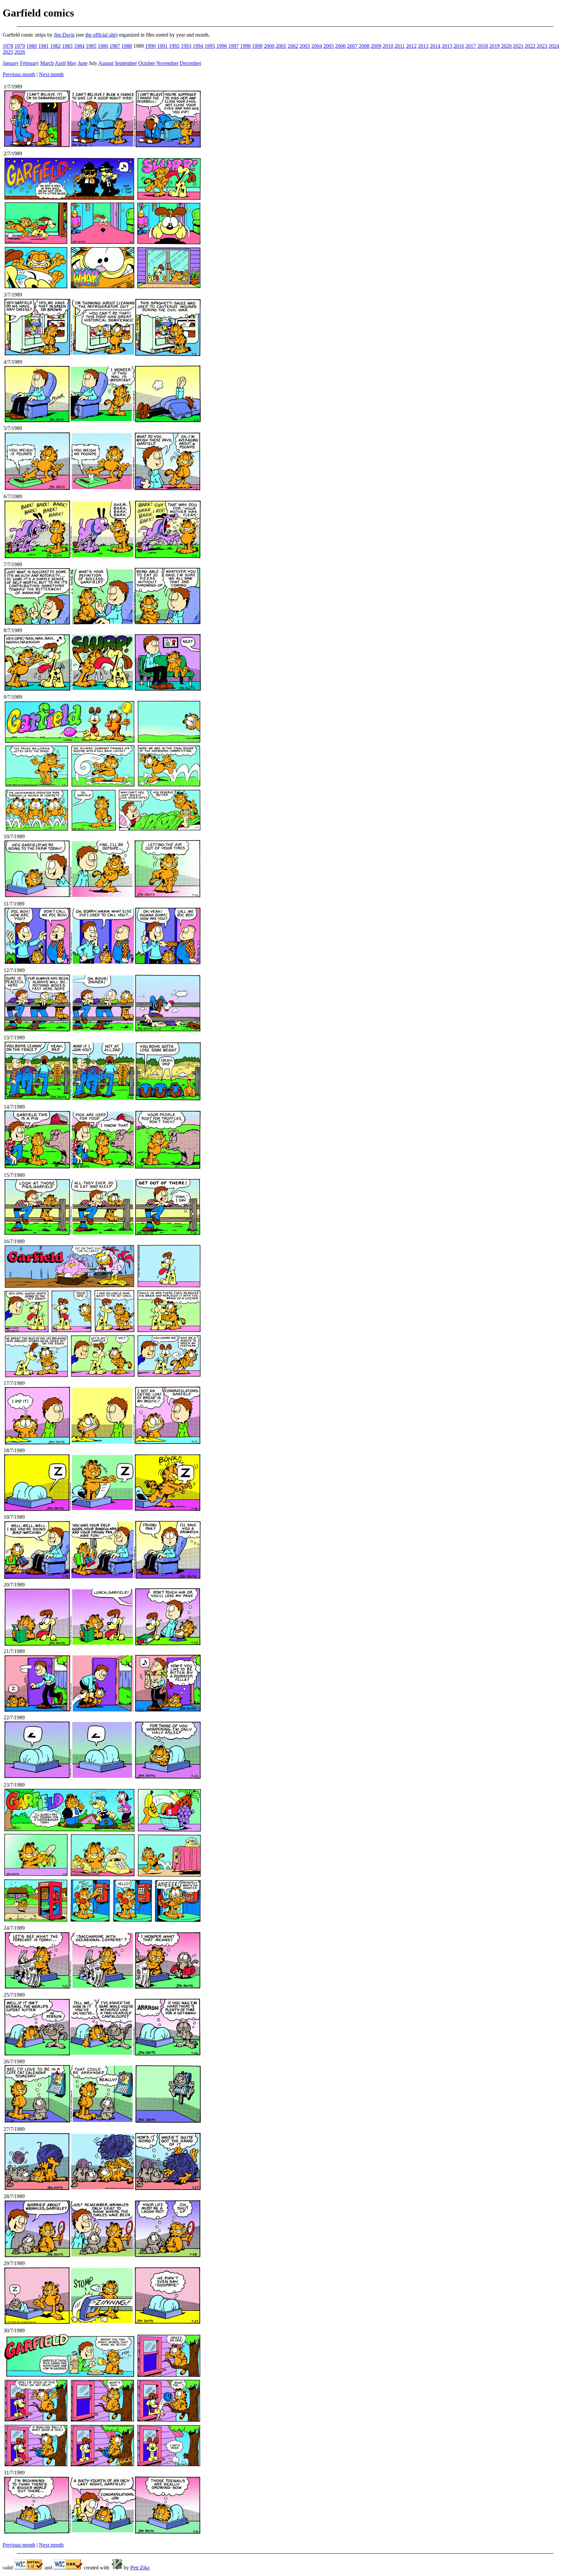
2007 (352, 46)
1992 (174, 46)
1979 (20, 46)
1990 (150, 46)
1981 (44, 46)
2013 (423, 46)
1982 (55, 46)
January (11, 63)
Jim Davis (64, 35)
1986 (103, 46)
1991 (162, 46)
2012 (411, 46)
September (126, 63)
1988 (127, 46)
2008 (364, 46)
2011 (400, 46)
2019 (494, 46)
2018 (483, 46)
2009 (376, 46)
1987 (115, 46)
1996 (222, 46)
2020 (506, 46)
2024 (554, 46)
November (167, 63)
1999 (257, 46)
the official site (101, 35)
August (106, 63)
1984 (79, 46)
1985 (91, 46)
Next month (51, 74)
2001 (281, 46)
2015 (447, 46)
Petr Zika (140, 2568)
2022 (530, 46)
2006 (340, 46)
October (147, 63)
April (60, 63)
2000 (269, 46)
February (30, 63)
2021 (518, 46)
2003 (305, 46)
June (83, 63)
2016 (459, 46)
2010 (388, 46)
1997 (234, 46)
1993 (186, 46)
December (190, 63)
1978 (8, 46)
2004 (317, 46)
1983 (67, 46)
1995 (210, 46)
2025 (8, 52)
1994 (198, 46)
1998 (245, 46)
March (47, 63)
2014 (435, 46)
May (72, 63)
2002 (293, 46)
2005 (329, 46)
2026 (20, 52)
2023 (542, 46)
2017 (471, 46)
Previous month (19, 74)
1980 (32, 46)
